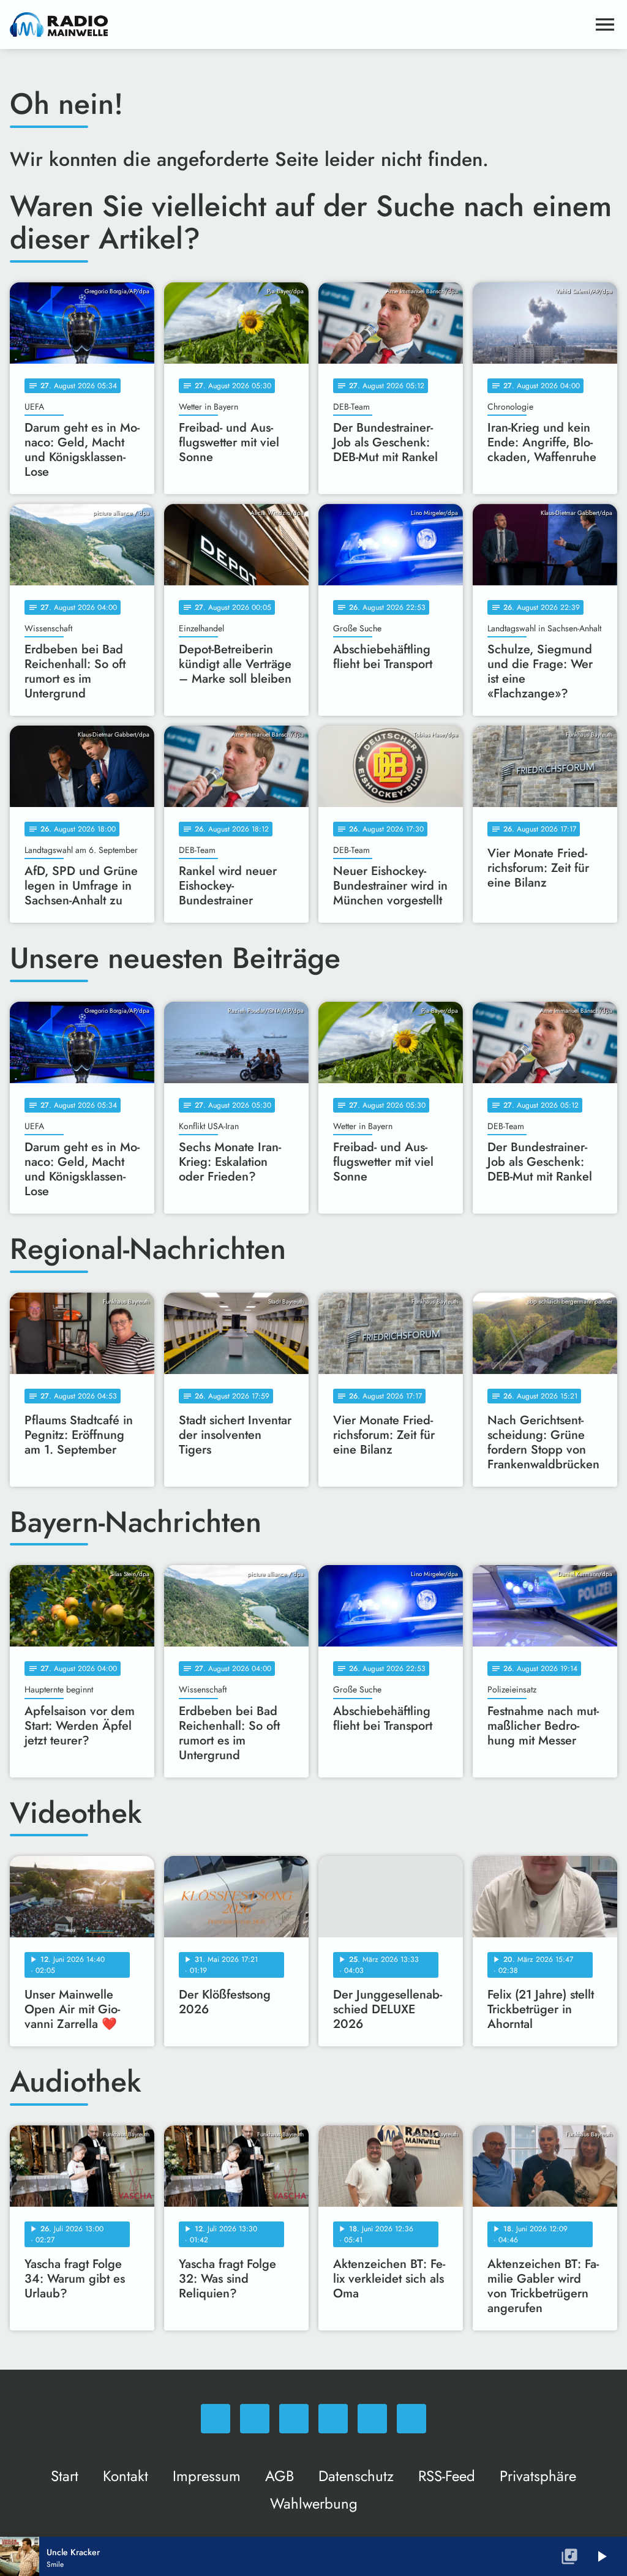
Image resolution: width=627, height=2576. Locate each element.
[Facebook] (255, 2419)
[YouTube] (333, 2419)
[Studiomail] (372, 2419)
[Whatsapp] (216, 2419)
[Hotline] (411, 2419)
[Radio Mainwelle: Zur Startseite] (299, 24)
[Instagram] (294, 2419)
